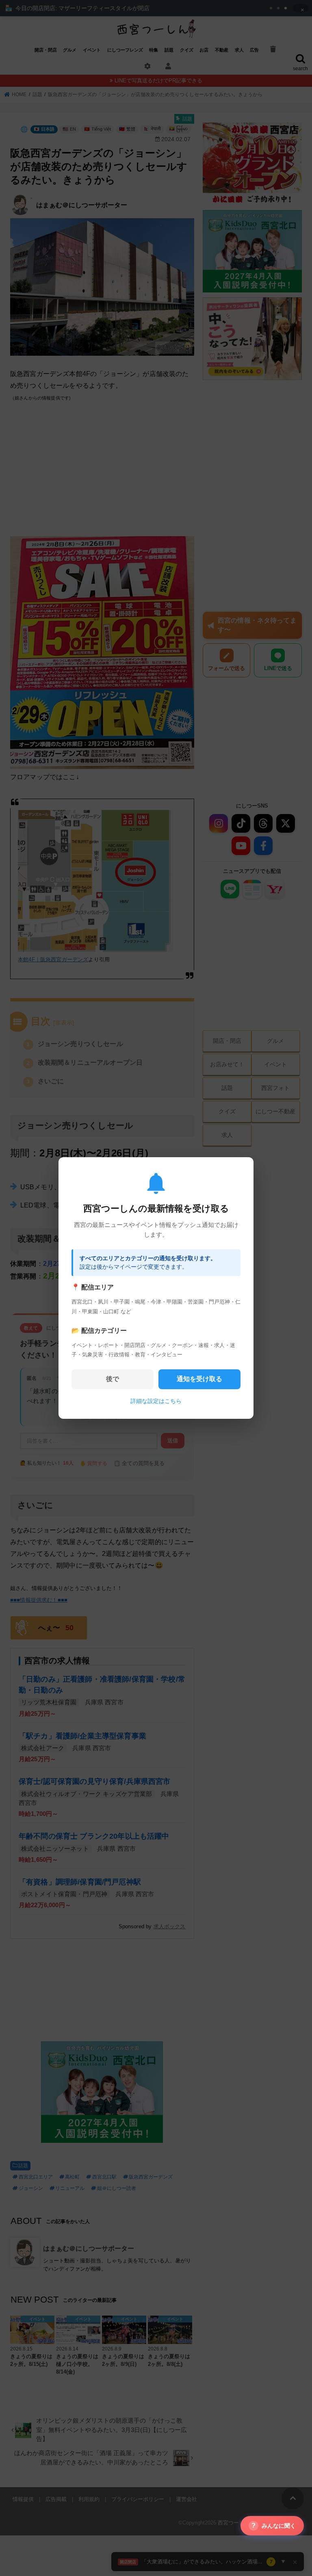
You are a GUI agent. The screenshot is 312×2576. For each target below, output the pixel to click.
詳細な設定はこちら (156, 1401)
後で (113, 1379)
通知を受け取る (199, 1379)
